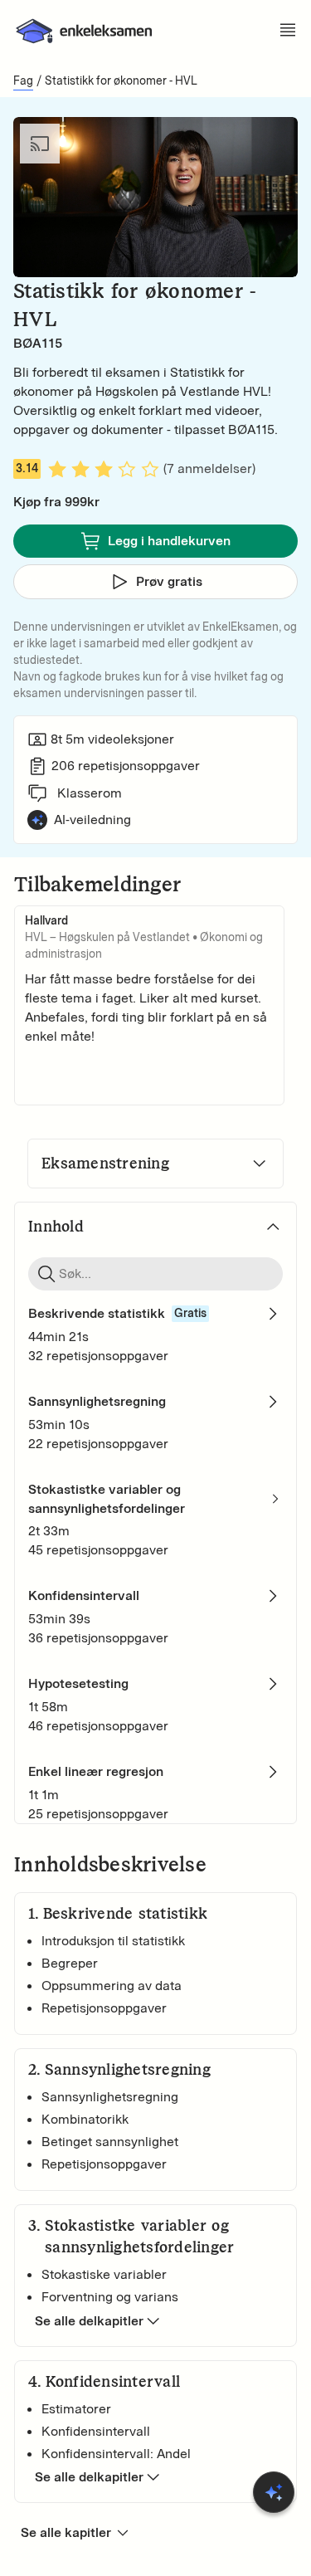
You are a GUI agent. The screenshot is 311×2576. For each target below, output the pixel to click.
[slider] (156, 230)
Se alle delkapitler (89, 2321)
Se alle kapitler (66, 2532)
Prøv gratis (169, 581)
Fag (23, 81)
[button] (30, 254)
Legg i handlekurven (169, 541)
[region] (155, 197)
